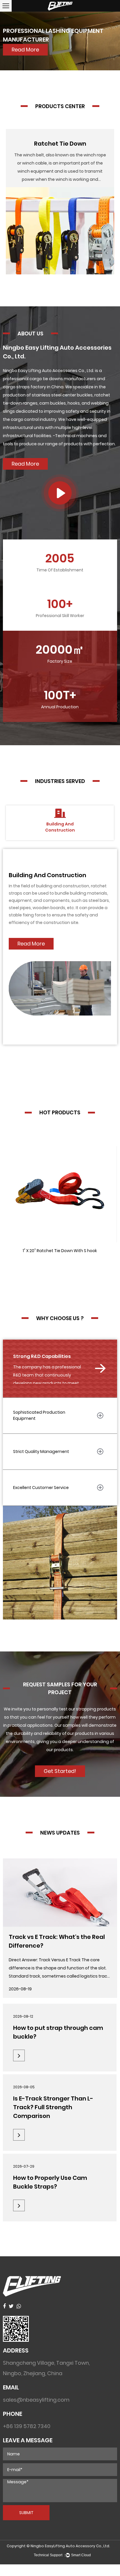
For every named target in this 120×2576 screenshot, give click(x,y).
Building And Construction (47, 875)
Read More (25, 464)
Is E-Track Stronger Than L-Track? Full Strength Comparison (53, 2107)
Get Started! (60, 1771)
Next (108, 41)
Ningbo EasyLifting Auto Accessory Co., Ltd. (70, 2546)
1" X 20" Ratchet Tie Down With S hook (60, 1251)
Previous (12, 41)
